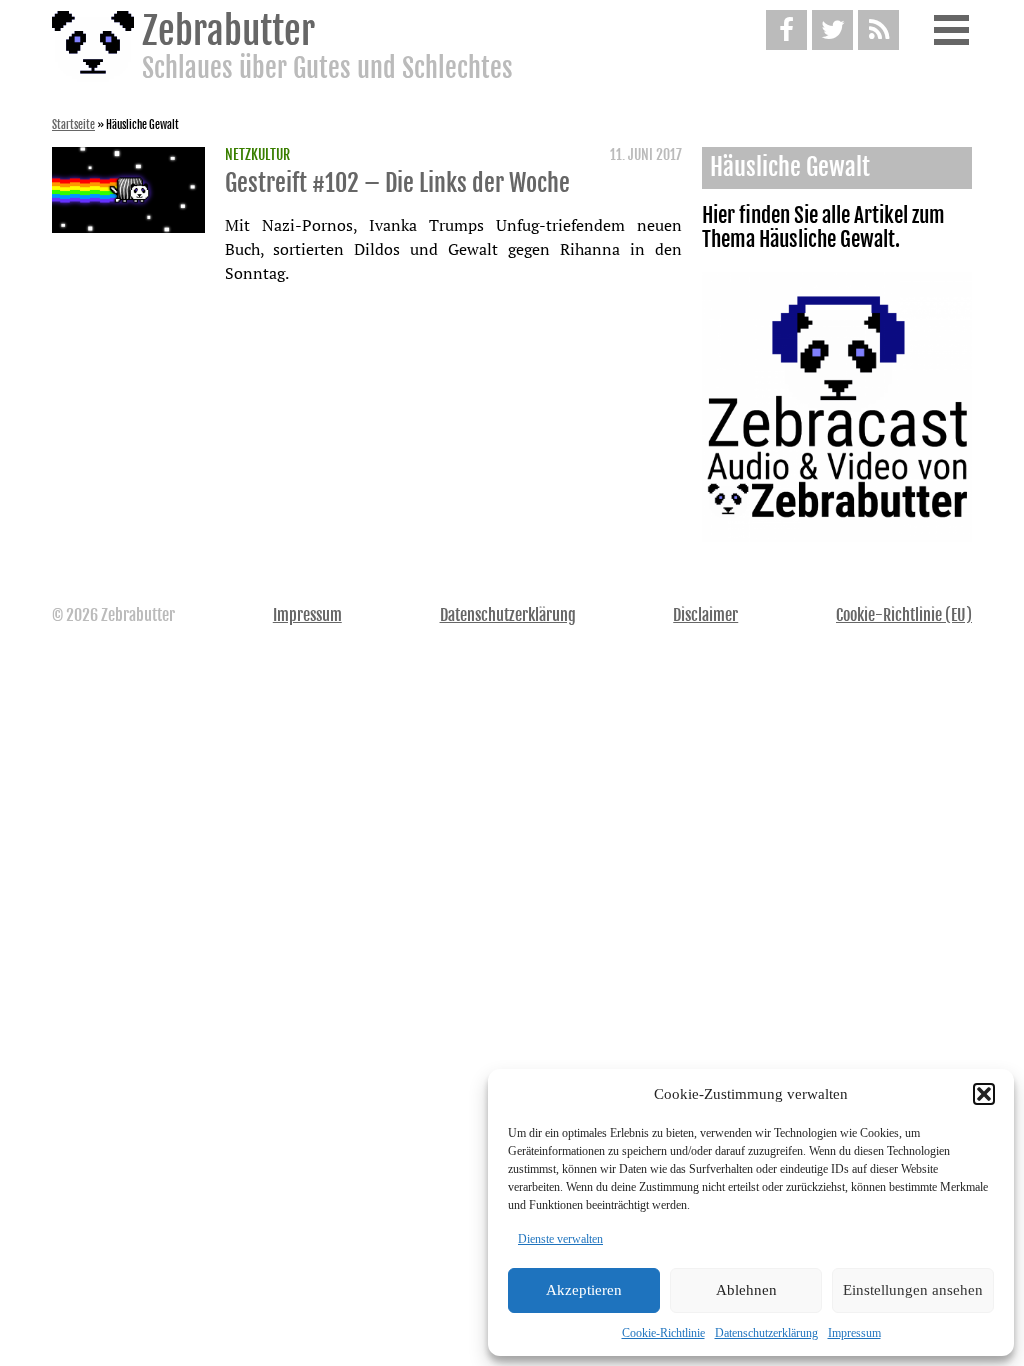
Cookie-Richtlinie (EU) (904, 615)
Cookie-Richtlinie (663, 1333)
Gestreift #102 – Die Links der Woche (397, 183)
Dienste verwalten (560, 1239)
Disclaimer (705, 615)
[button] (984, 1094)
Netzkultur (257, 155)
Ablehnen (746, 1290)
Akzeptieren (584, 1290)
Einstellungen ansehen (913, 1290)
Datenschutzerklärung (766, 1333)
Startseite (73, 125)
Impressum (854, 1333)
